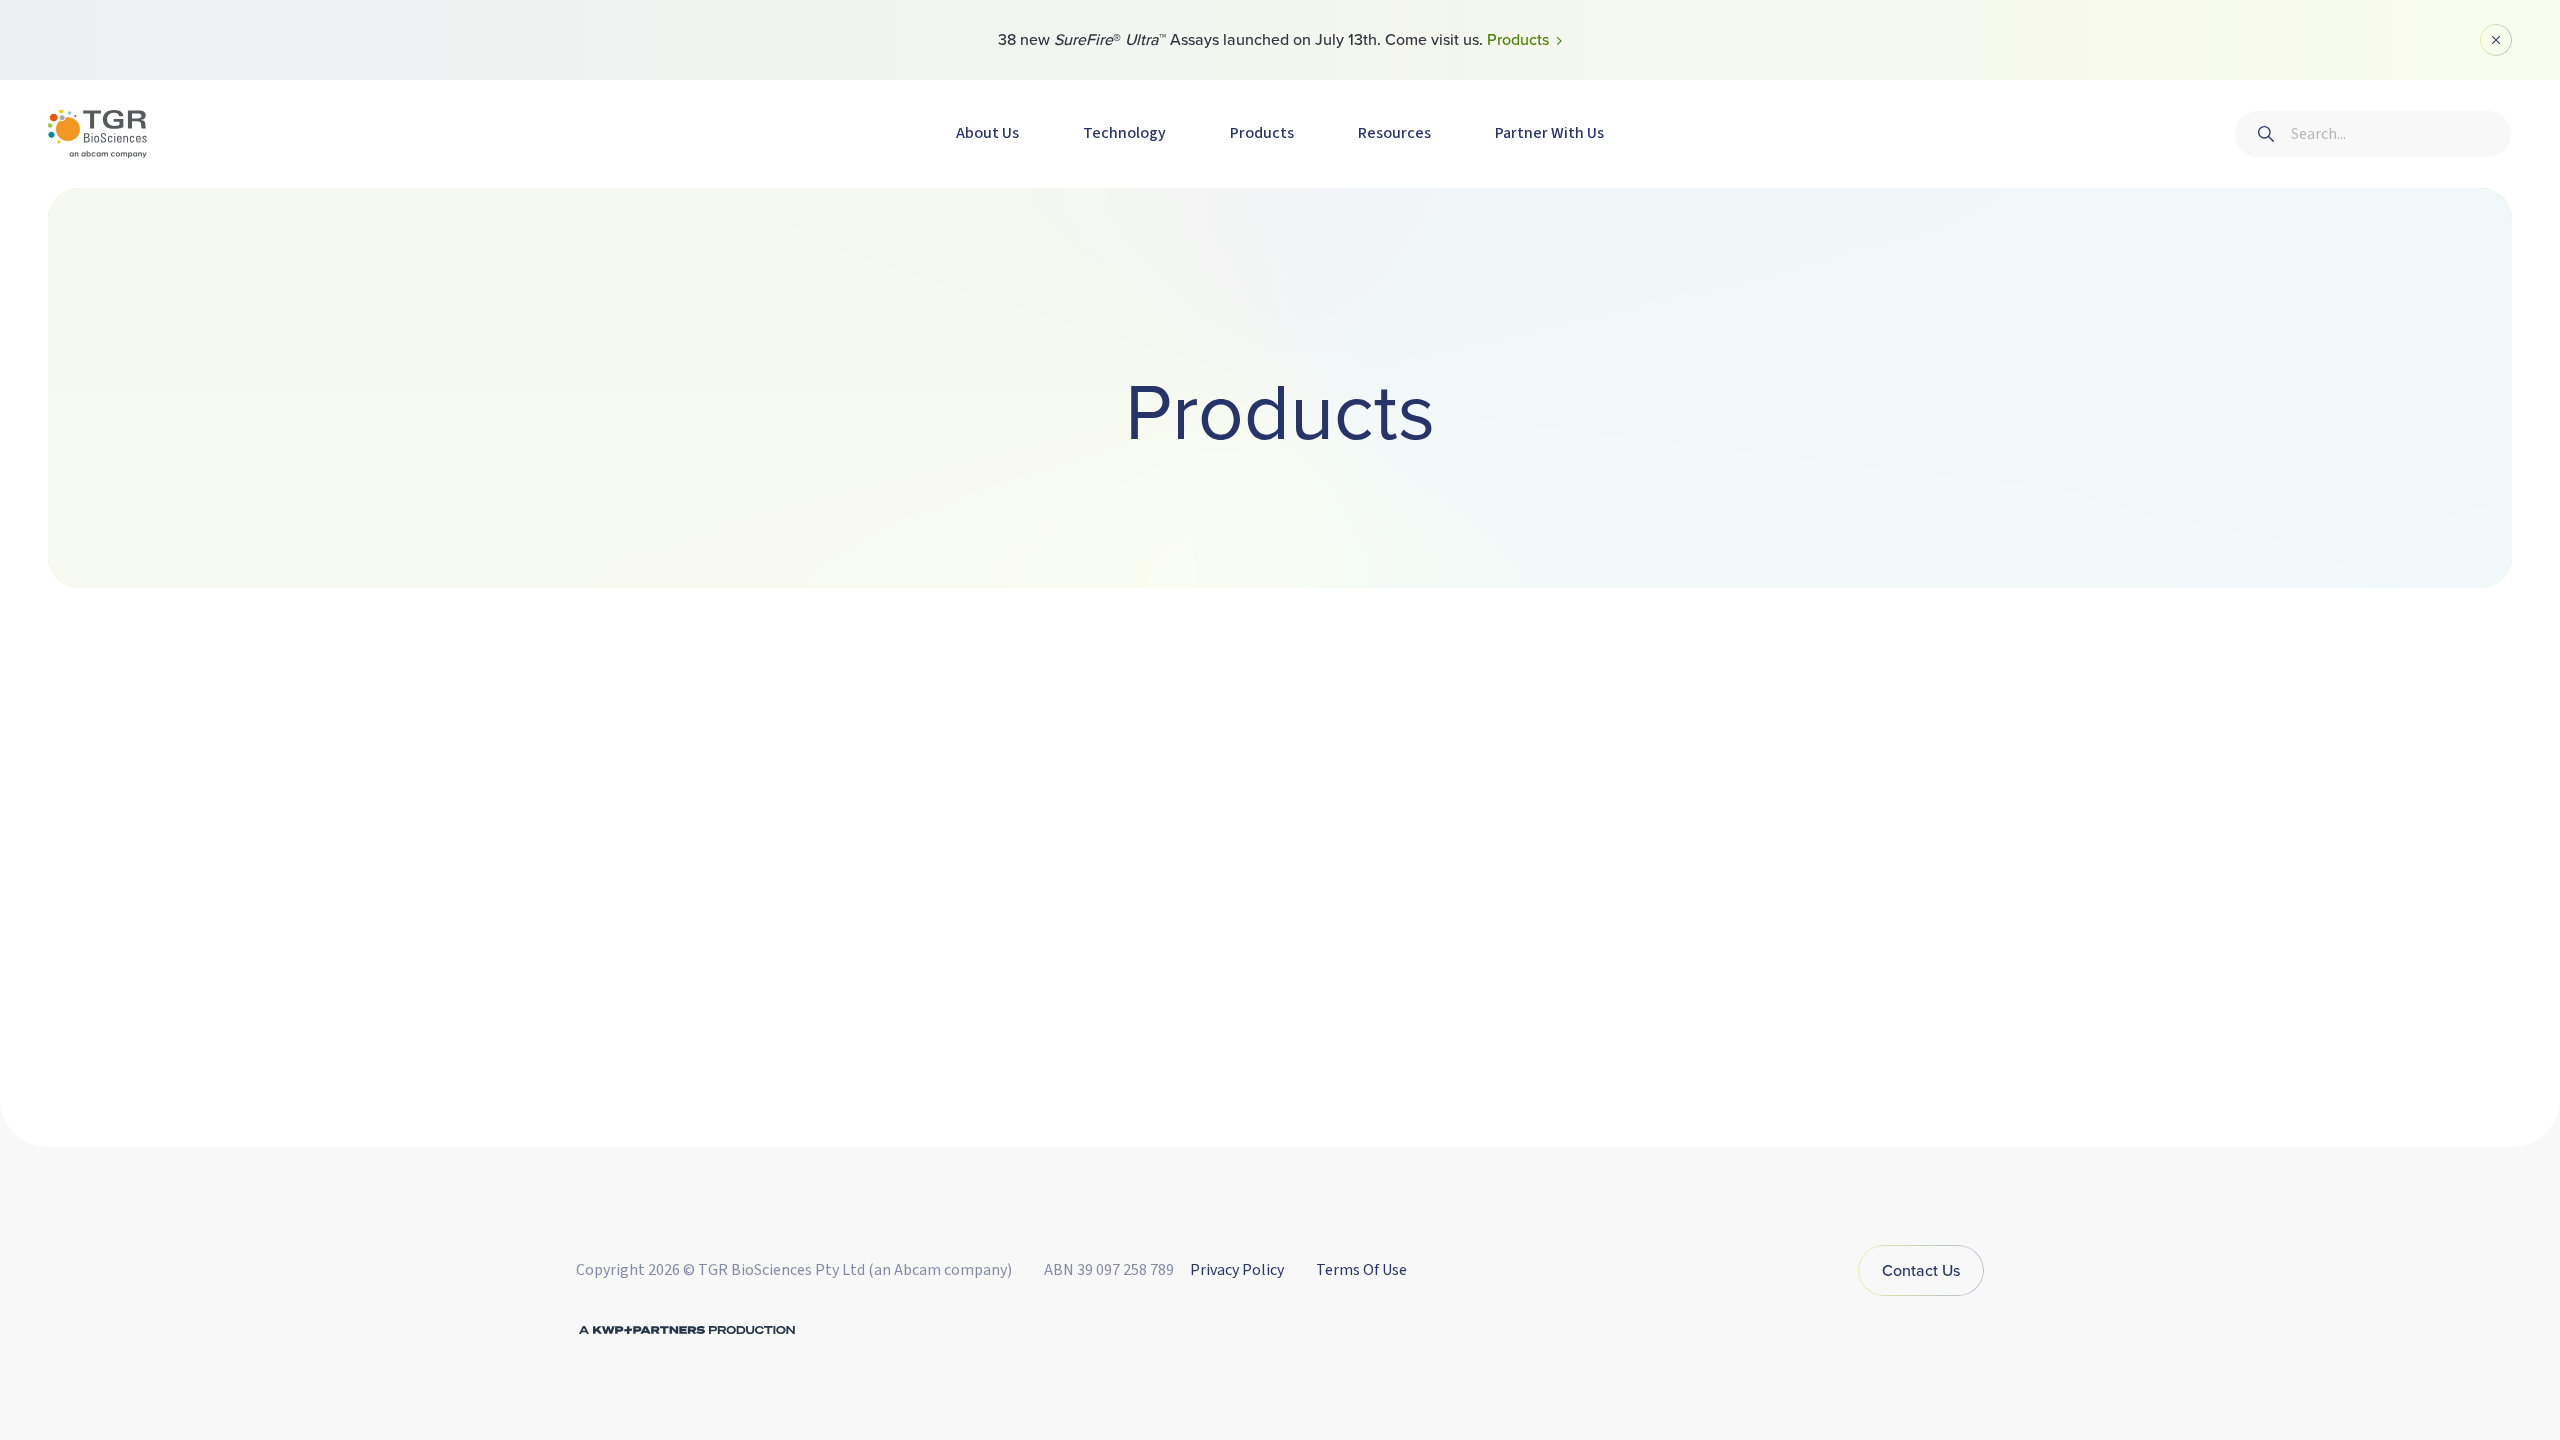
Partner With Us (1549, 133)
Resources (1394, 133)
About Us (987, 133)
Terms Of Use (1361, 1270)
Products (1262, 133)
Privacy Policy (1237, 1270)
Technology (1124, 133)
